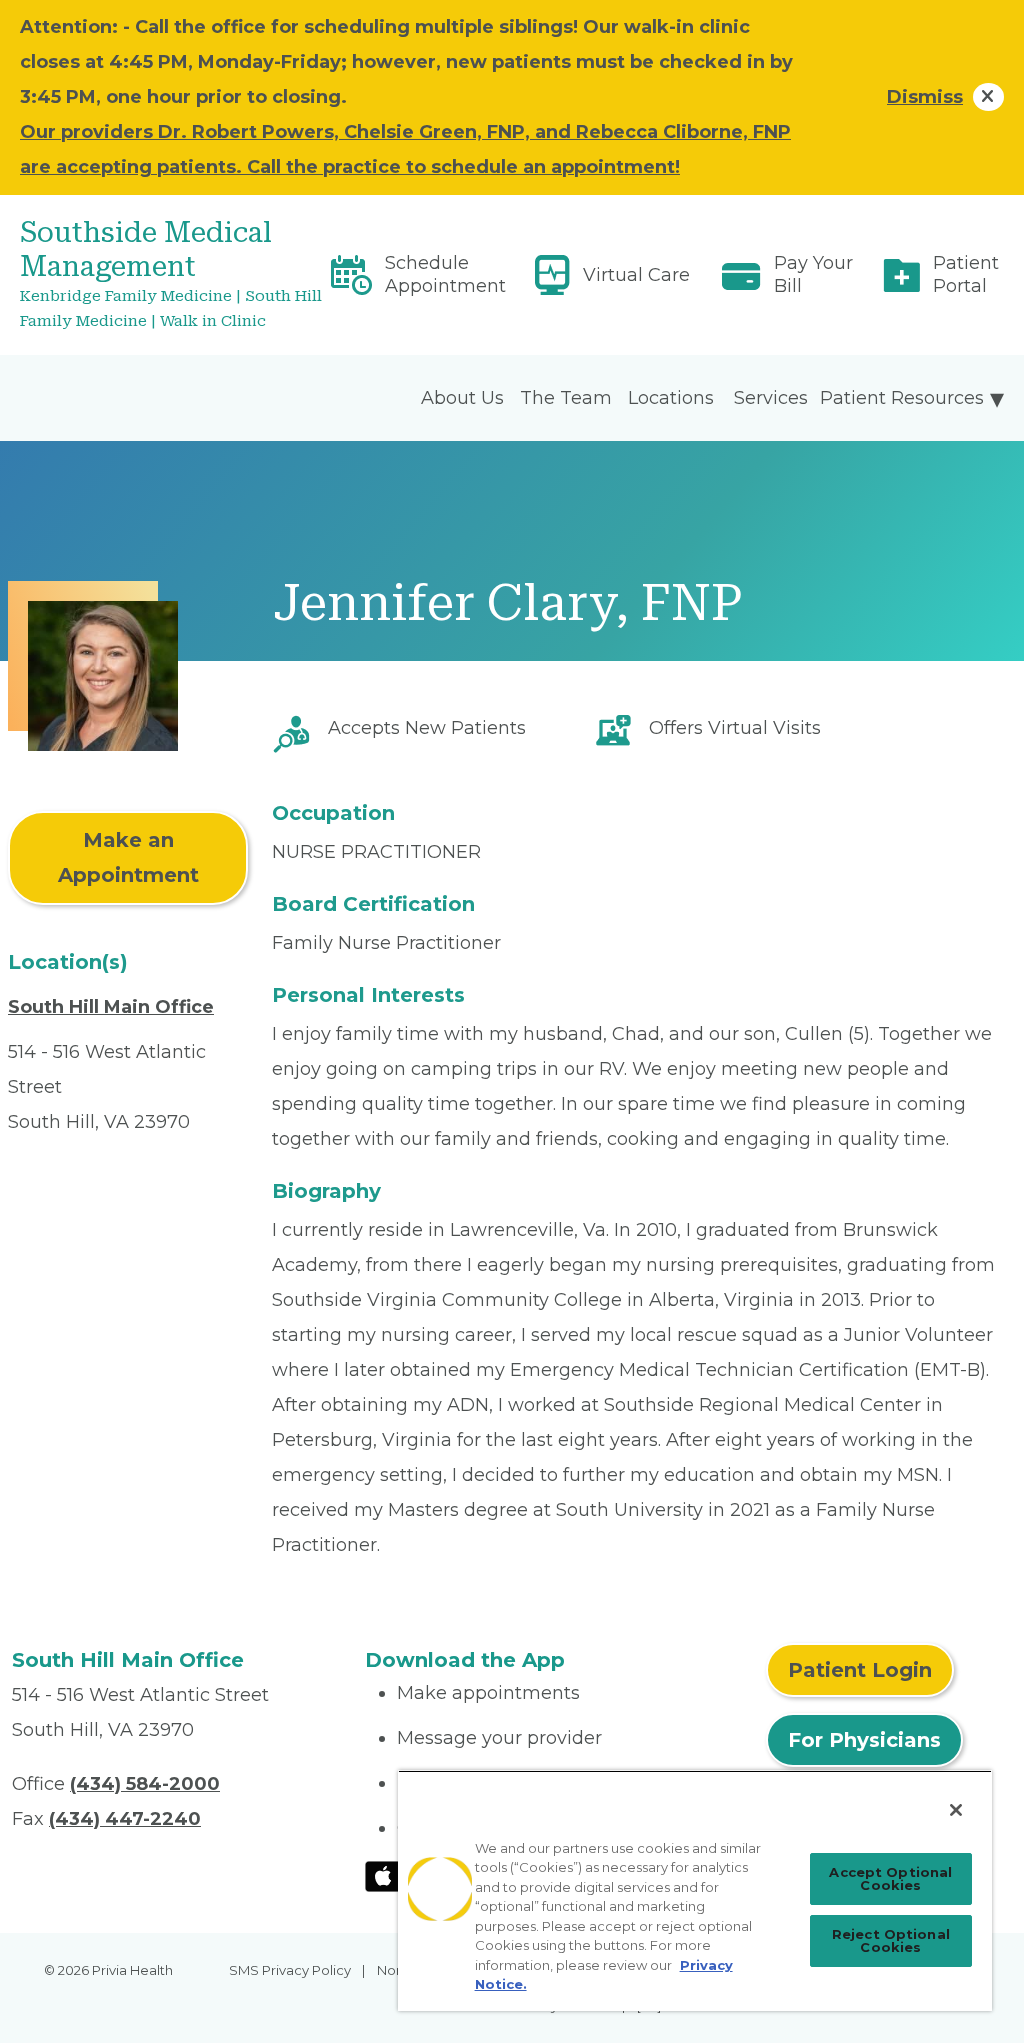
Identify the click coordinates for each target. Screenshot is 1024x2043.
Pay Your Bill (813, 274)
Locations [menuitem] (671, 398)
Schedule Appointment (445, 274)
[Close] (956, 1810)
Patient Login (860, 1670)
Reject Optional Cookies (891, 1940)
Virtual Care (636, 275)
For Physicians (864, 1740)
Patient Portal (966, 274)
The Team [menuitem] (566, 398)
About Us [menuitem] (462, 398)
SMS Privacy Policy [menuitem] (290, 1970)
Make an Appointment (128, 857)
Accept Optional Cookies (890, 1878)
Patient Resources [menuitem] (902, 398)
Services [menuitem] (771, 398)
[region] (695, 1890)
